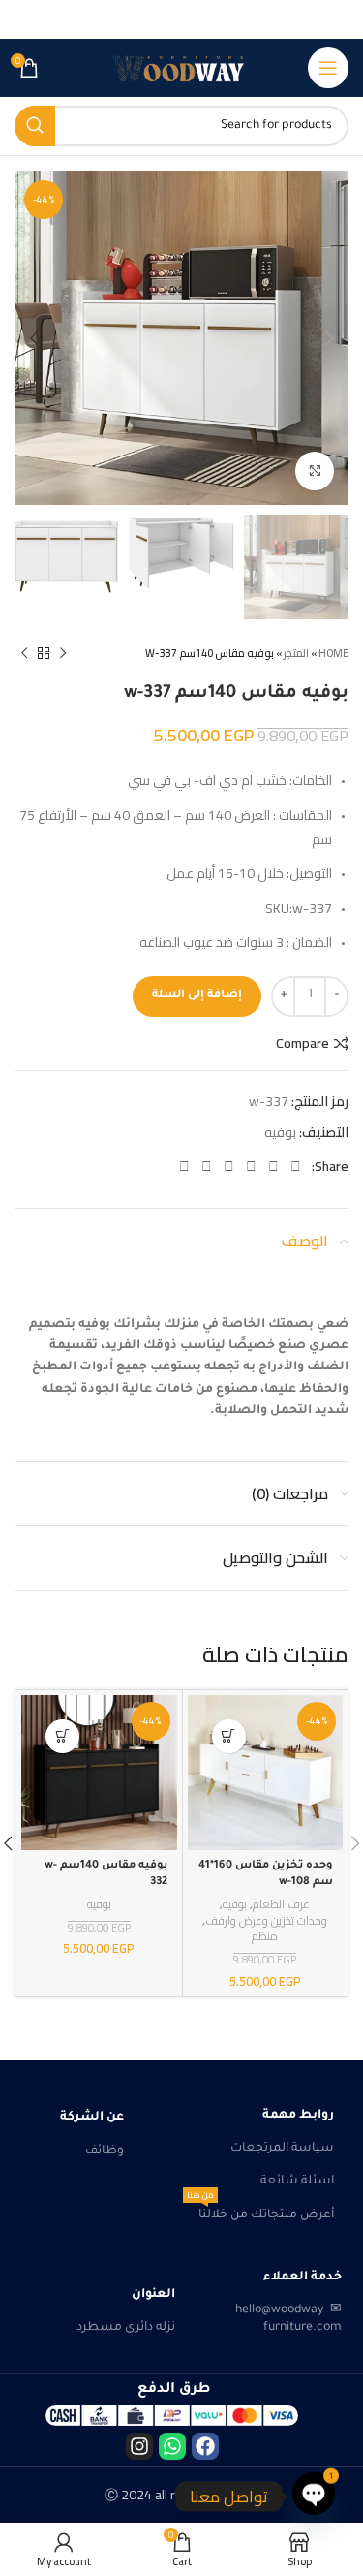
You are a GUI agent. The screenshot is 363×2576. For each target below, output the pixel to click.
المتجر (296, 653)
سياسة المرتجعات (282, 2149)
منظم (265, 1937)
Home (333, 653)
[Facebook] (205, 2446)
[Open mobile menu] (328, 68)
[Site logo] (182, 68)
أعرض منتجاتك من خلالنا (260, 2211)
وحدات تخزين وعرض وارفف (266, 1921)
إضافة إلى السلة (197, 996)
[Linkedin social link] (229, 1166)
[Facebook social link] (296, 1166)
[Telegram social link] (184, 1166)
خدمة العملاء (302, 2278)
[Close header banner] (24, 19)
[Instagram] (139, 2446)
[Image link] (172, 2416)
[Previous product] (63, 653)
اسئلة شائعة (297, 2182)
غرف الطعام (281, 1905)
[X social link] (273, 1166)
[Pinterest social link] (251, 1166)
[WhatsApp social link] (207, 1166)
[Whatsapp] (172, 2446)
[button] (229, 1736)
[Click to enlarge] (315, 471)
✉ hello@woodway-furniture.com (288, 2319)
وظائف (105, 2152)
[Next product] (24, 653)
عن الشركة (92, 2118)
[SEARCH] (35, 126)
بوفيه (280, 1132)
